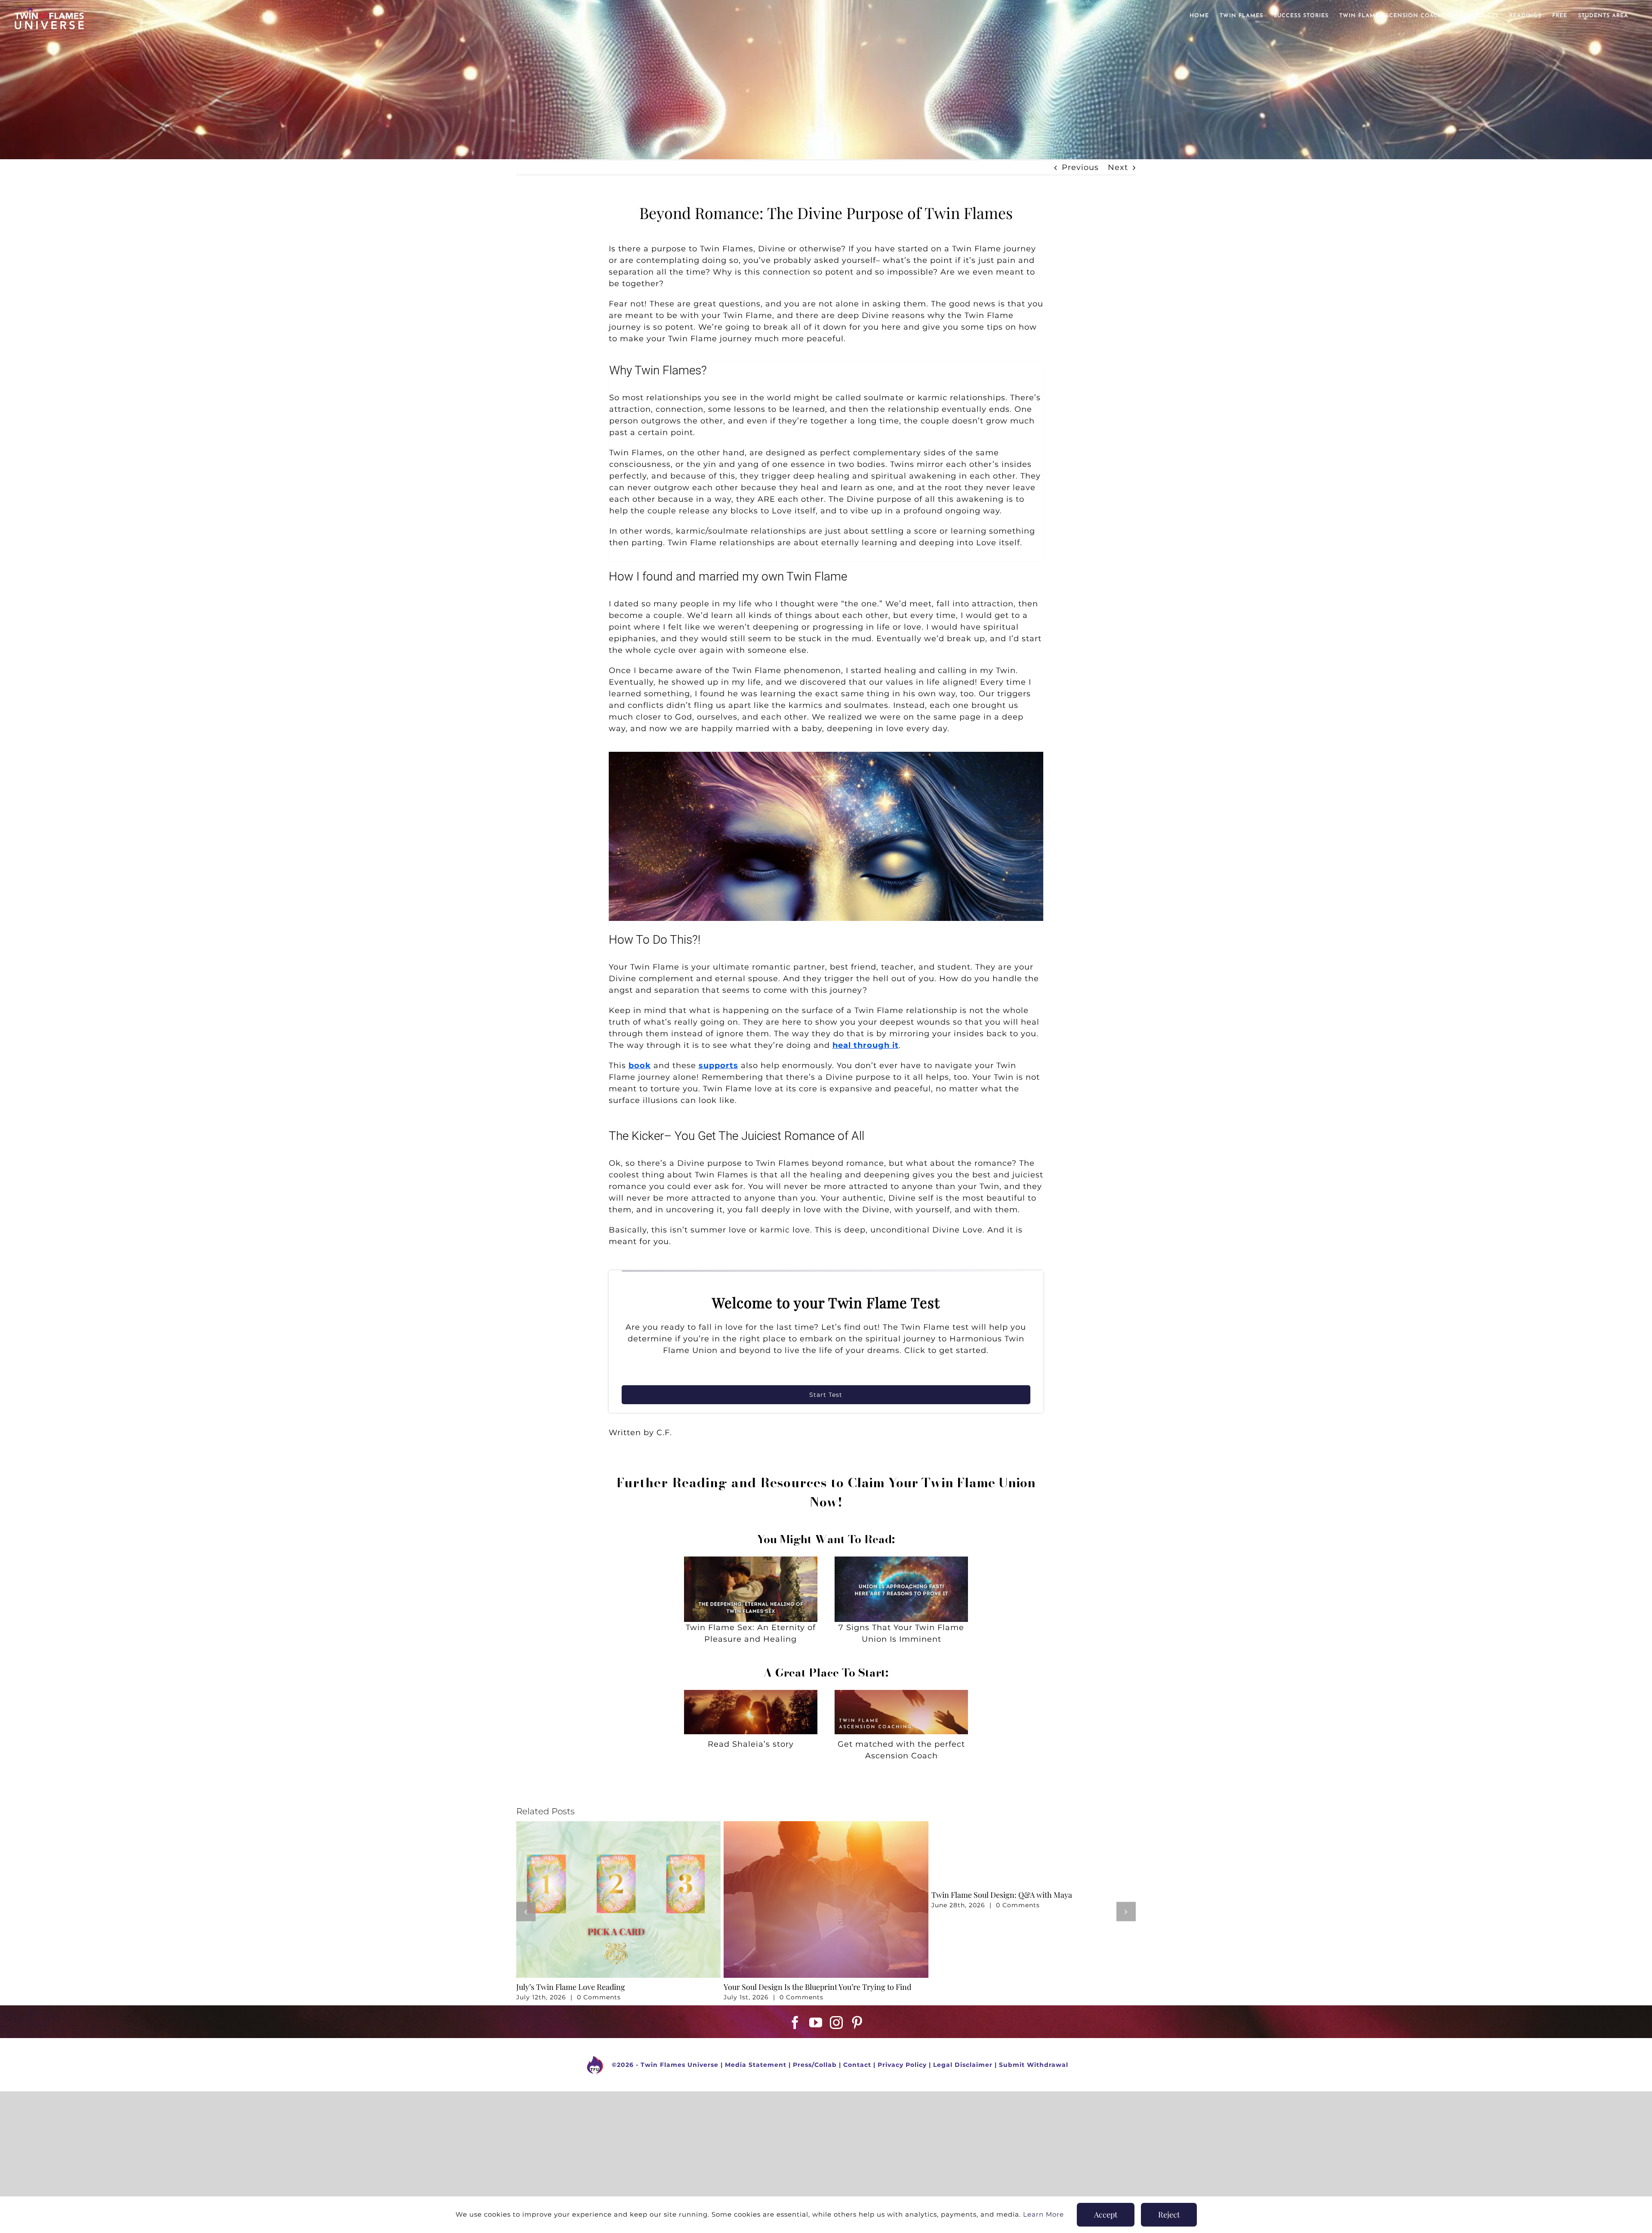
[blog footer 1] (751, 1694)
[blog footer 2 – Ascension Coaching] (901, 1694)
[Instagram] (837, 2023)
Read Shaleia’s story (751, 1744)
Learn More (1043, 2214)
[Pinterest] (857, 2023)
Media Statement (756, 2065)
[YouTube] (816, 2023)
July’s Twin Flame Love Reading (571, 1987)
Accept (1106, 2214)
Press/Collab (815, 2065)
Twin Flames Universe (680, 2065)
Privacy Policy (902, 2065)
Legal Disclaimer (963, 2065)
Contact (857, 2065)
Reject (1169, 2214)
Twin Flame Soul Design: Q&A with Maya (1002, 1895)
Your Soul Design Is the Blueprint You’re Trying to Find (817, 1987)
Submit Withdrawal (1034, 2065)
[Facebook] (795, 2023)
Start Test (826, 1395)
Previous (1080, 167)
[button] (526, 1911)
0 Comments (599, 1997)
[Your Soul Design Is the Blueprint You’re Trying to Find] (826, 1826)
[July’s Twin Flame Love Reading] (618, 1826)
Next (1118, 167)
